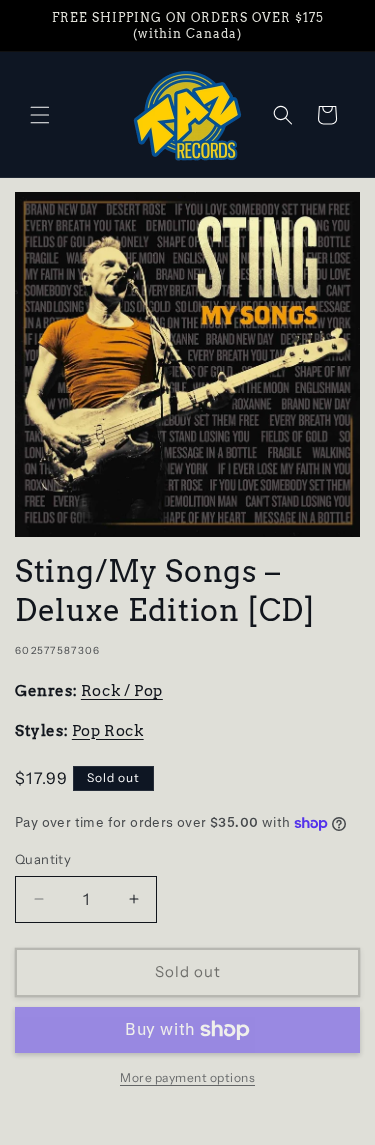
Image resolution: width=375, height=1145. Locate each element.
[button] (40, 115)
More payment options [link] (187, 1077)
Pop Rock (108, 731)
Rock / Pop (122, 691)
